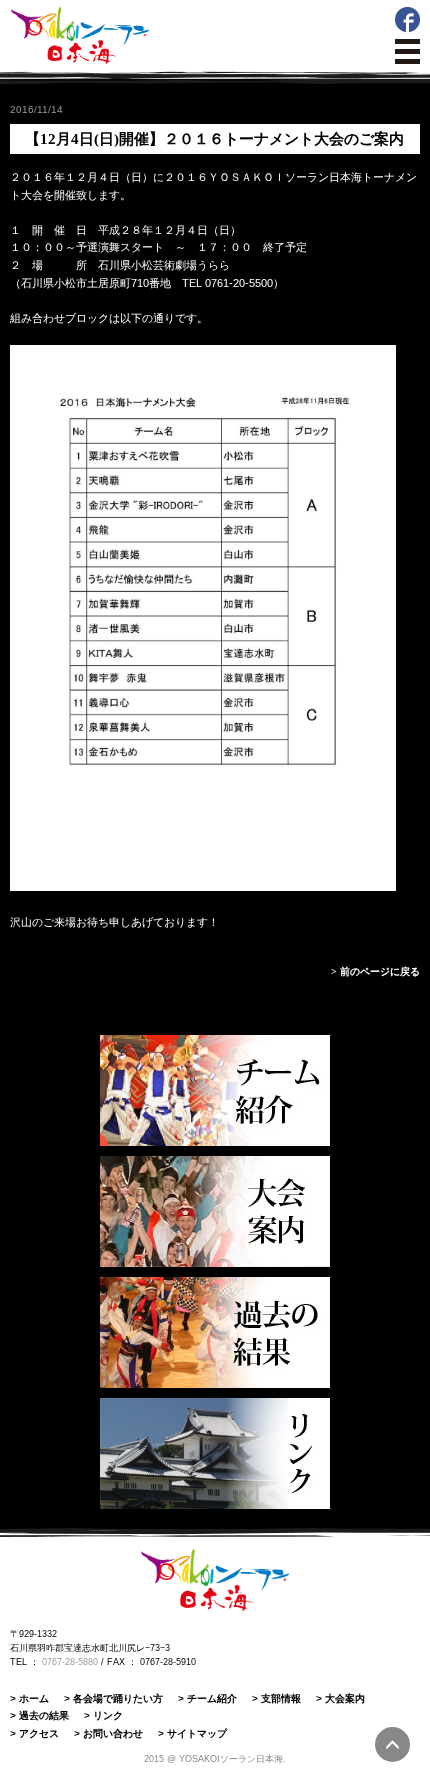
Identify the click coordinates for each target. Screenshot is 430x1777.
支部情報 (281, 1698)
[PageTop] (392, 1744)
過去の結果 (44, 1715)
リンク (108, 1715)
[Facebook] (407, 28)
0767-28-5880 (70, 1662)
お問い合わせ (113, 1733)
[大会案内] (215, 1211)
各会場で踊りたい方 (118, 1698)
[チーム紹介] (215, 1090)
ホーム (34, 1698)
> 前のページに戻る (375, 971)
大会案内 (345, 1698)
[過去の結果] (215, 1332)
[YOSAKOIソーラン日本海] (80, 60)
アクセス (39, 1733)
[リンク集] (215, 1453)
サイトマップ (197, 1733)
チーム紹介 (212, 1698)
